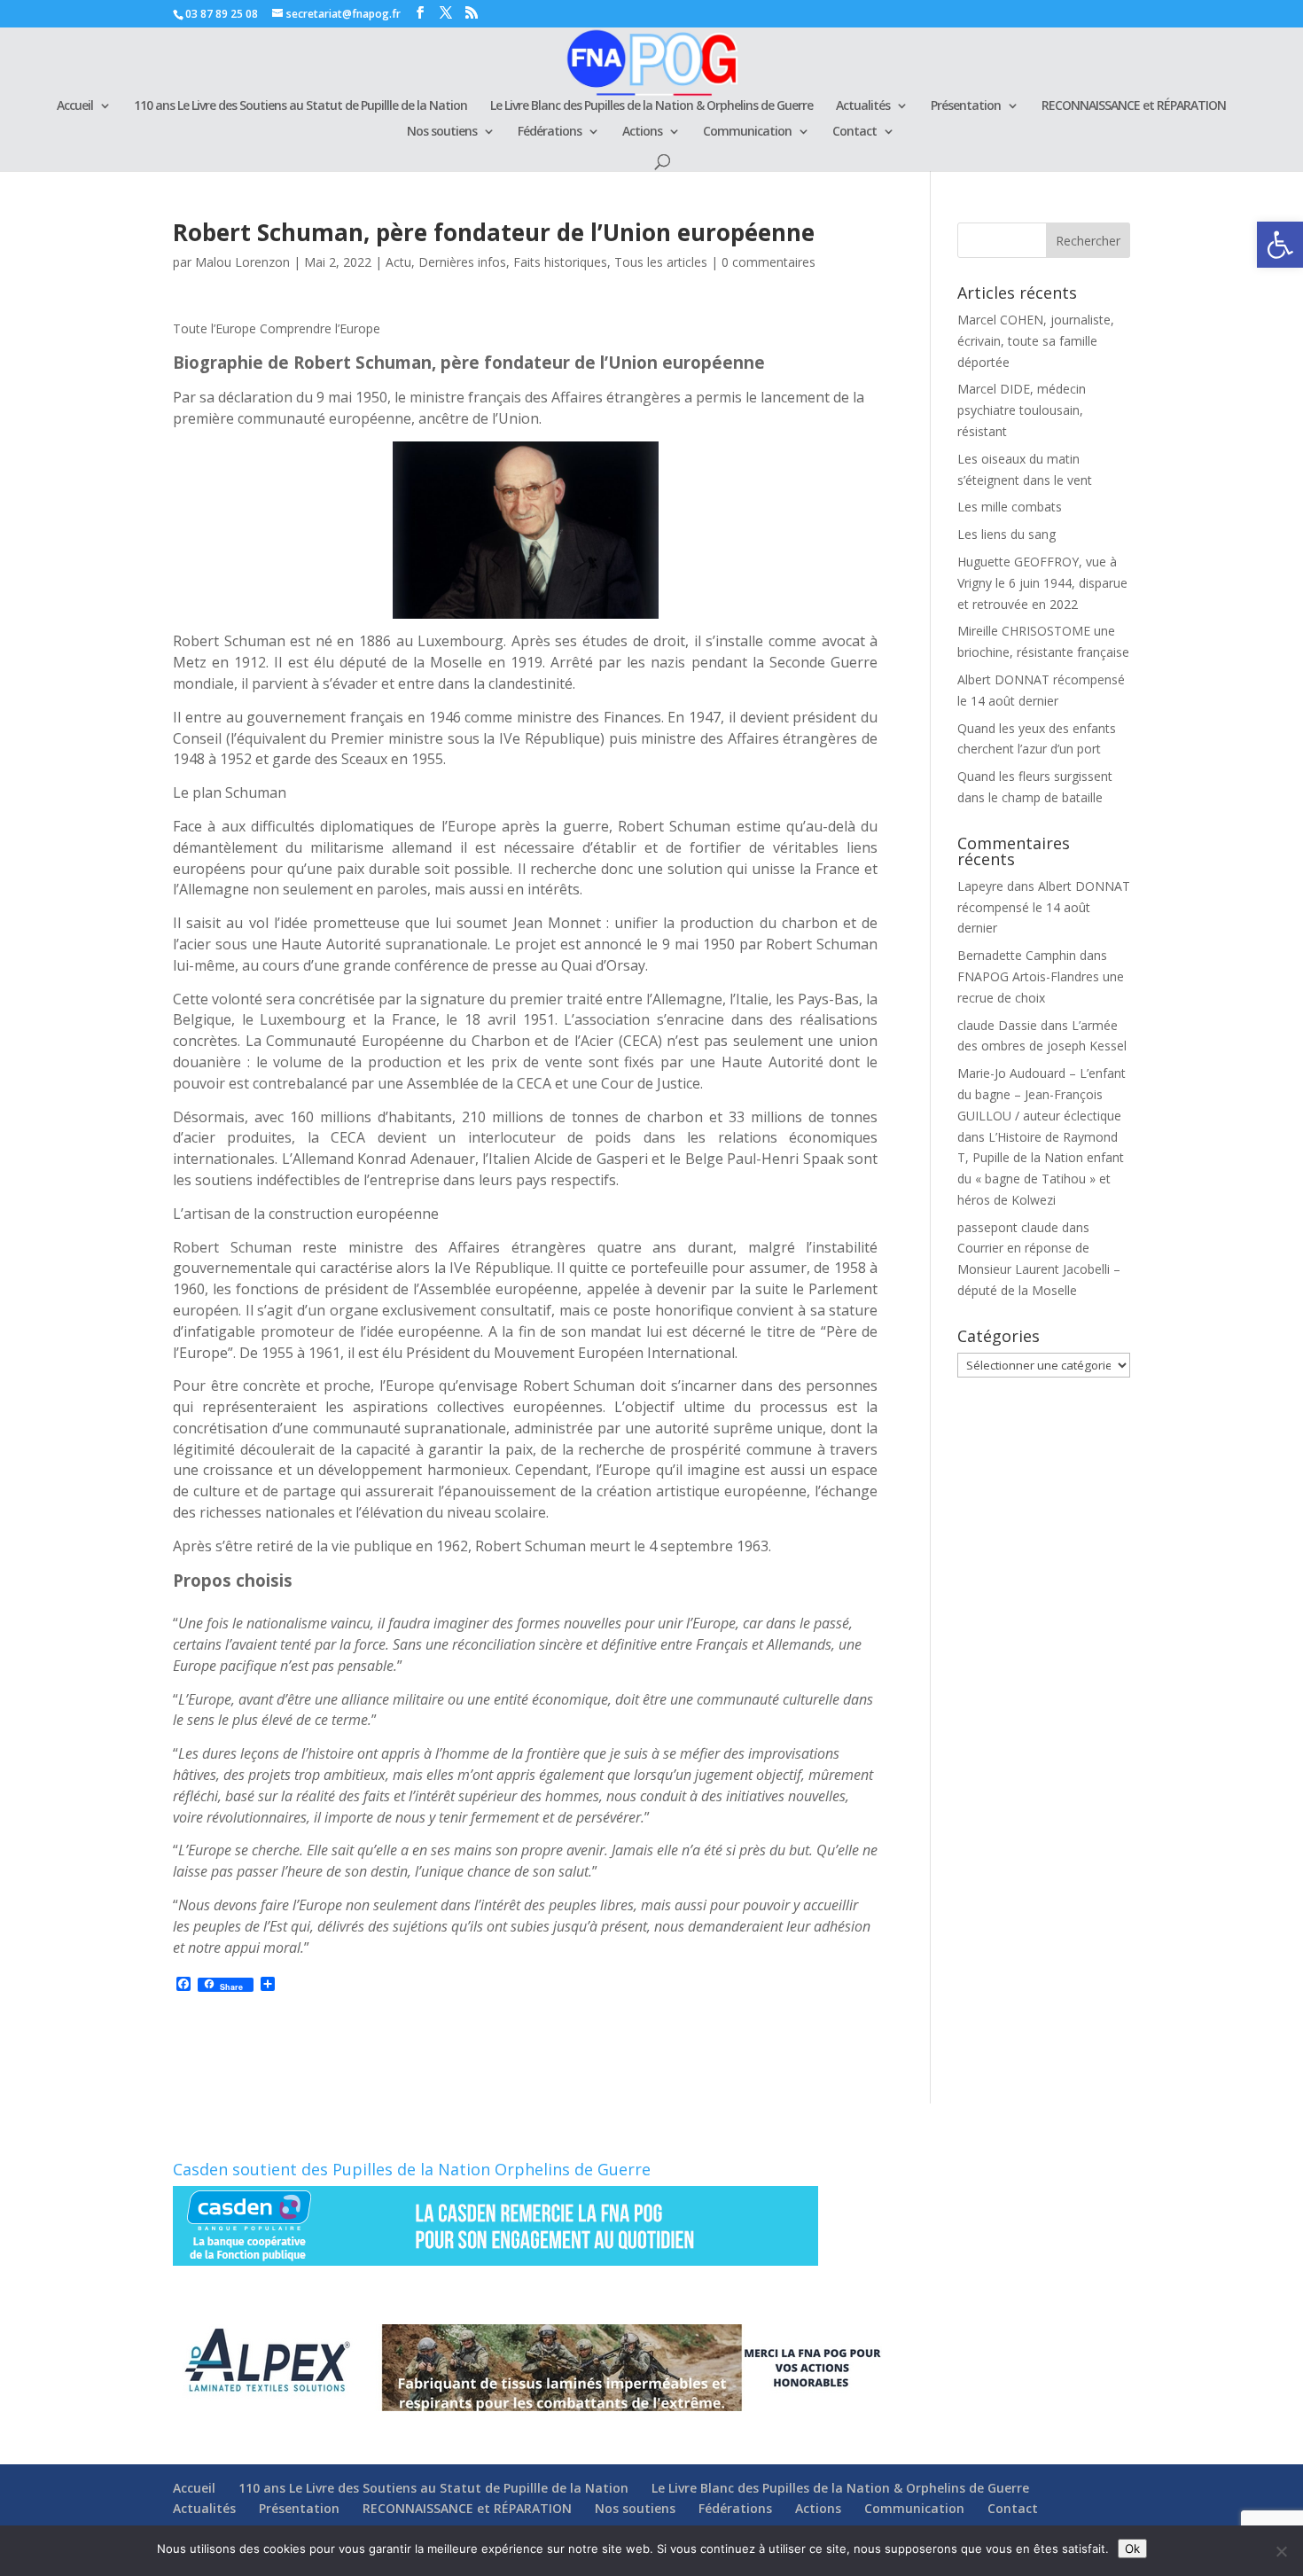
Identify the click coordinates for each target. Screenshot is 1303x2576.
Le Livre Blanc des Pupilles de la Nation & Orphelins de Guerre (651, 106)
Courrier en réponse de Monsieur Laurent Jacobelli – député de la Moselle (1039, 1269)
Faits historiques (560, 262)
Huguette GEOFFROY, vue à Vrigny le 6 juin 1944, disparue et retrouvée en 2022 (1042, 583)
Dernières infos (462, 262)
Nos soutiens (442, 132)
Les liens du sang (1007, 534)
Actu (398, 262)
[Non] (1281, 2551)
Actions (642, 132)
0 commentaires (769, 262)
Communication (747, 132)
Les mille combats (1010, 507)
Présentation (966, 106)
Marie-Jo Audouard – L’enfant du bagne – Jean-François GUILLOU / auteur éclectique (1042, 1094)
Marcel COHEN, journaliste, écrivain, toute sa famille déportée (1036, 341)
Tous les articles (661, 262)
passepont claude (1008, 1227)
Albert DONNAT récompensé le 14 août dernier (1044, 907)
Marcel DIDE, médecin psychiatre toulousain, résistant (1022, 410)
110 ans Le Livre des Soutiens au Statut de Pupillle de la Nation (300, 106)
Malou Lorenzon (242, 262)
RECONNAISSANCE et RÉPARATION (1134, 106)
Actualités (863, 106)
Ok (1132, 2549)
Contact (854, 132)
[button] (1280, 245)
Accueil (75, 106)
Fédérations (550, 132)
